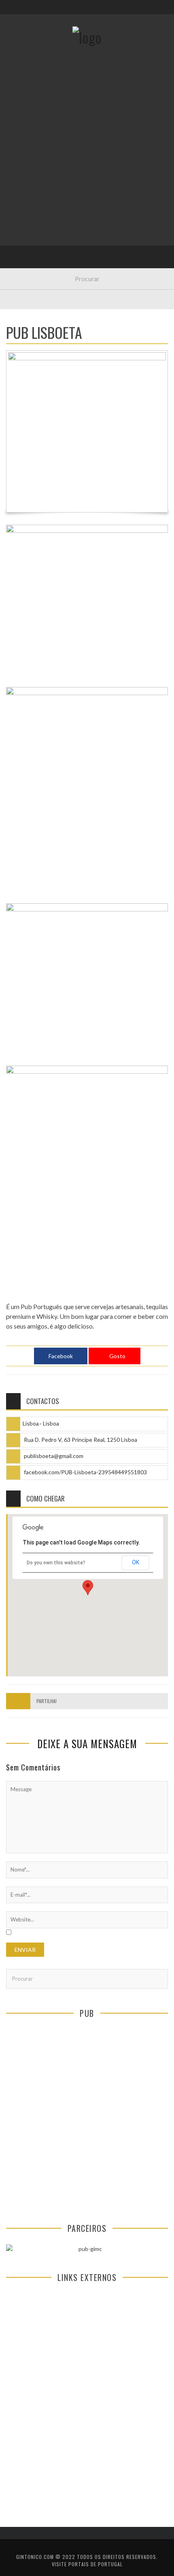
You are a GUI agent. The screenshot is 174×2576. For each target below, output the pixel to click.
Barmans (24, 214)
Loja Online (28, 148)
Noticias (24, 197)
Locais (21, 181)
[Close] (12, 12)
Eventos (23, 114)
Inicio (20, 98)
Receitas (24, 131)
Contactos (27, 54)
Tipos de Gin (29, 164)
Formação (26, 231)
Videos (21, 247)
